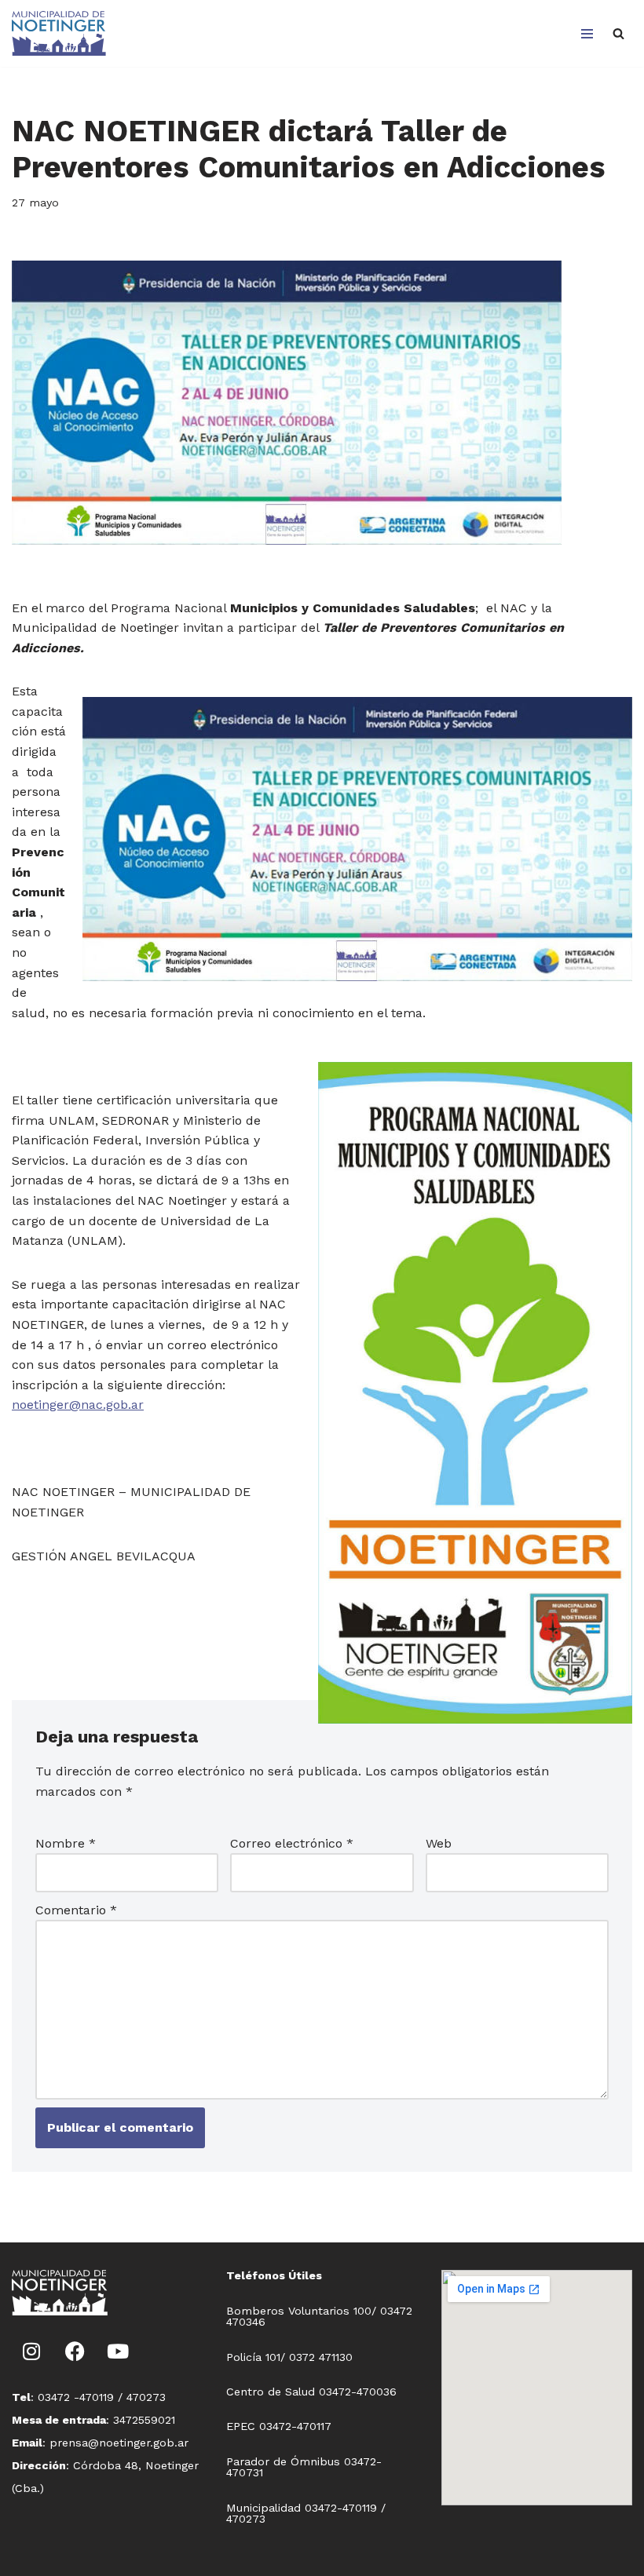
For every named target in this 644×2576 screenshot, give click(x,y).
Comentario (76, 1910)
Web (439, 1843)
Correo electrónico (292, 1843)
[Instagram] (31, 2351)
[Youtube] (118, 2351)
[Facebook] (75, 2351)
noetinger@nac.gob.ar (78, 1405)
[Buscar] (618, 33)
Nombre (66, 1843)
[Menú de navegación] (587, 34)
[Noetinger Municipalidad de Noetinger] (59, 33)
